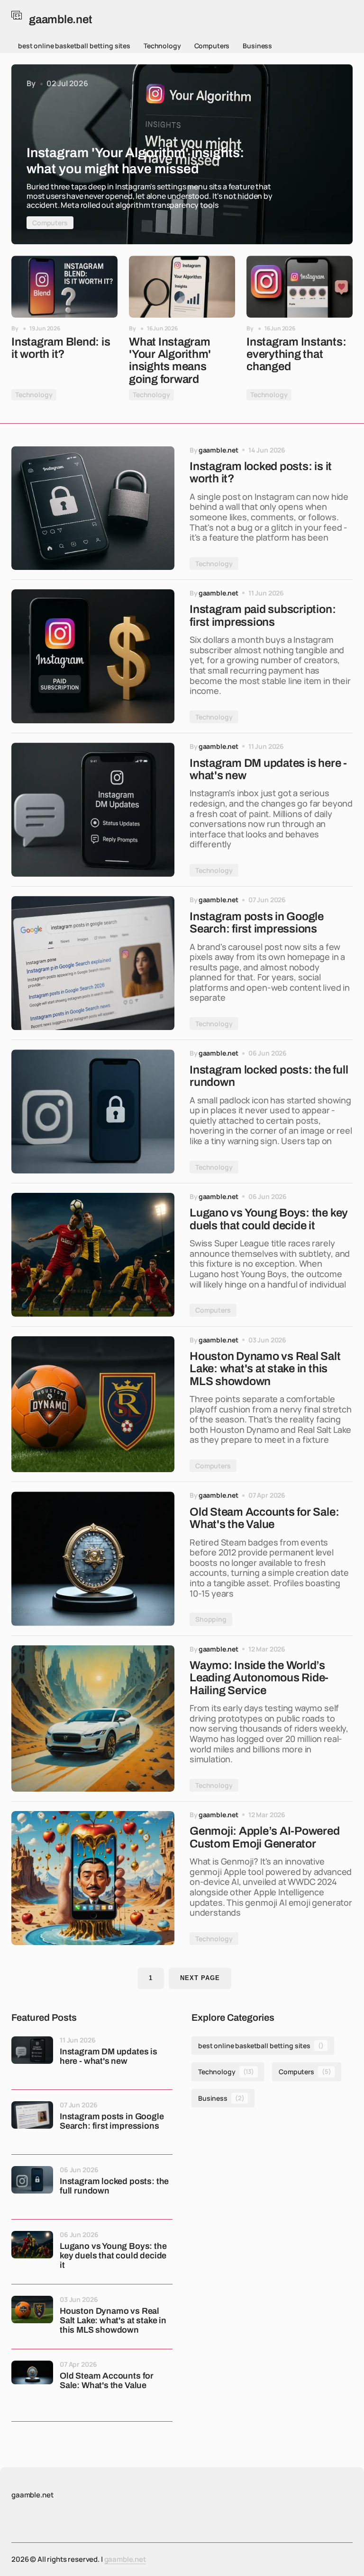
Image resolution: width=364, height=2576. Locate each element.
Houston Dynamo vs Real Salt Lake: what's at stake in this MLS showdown (113, 2321)
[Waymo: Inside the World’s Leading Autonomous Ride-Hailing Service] (93, 1719)
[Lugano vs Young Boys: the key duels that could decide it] (93, 1255)
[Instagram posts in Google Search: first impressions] (93, 963)
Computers (212, 46)
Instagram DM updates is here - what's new (109, 2056)
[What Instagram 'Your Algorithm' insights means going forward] (182, 287)
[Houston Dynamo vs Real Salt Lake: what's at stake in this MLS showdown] (93, 1404)
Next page (200, 1978)
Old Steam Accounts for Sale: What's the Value (107, 2381)
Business (257, 46)
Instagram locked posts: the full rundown (114, 2186)
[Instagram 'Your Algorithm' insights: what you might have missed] (182, 154)
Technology (162, 46)
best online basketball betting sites (74, 46)
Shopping (211, 1619)
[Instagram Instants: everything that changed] (300, 287)
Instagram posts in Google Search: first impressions (112, 2121)
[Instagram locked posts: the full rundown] (93, 1111)
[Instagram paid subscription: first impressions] (93, 656)
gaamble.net (125, 2559)
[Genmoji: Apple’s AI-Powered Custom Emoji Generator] (93, 1878)
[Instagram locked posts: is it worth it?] (93, 508)
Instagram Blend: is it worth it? (61, 348)
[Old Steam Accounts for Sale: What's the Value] (93, 1559)
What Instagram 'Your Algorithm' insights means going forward (170, 360)
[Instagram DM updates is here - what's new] (93, 810)
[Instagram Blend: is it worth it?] (64, 287)
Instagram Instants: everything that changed (296, 354)
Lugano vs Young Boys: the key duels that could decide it (113, 2256)
